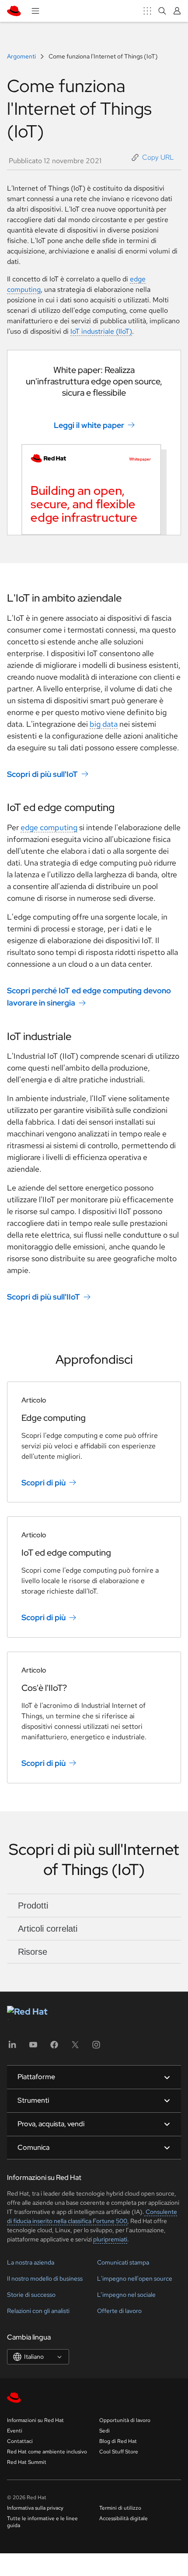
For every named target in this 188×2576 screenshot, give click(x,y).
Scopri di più (44, 1482)
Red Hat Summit (27, 2462)
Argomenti (22, 56)
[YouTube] (33, 2047)
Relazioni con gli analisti (38, 2311)
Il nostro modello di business (45, 2278)
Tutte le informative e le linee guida (42, 2522)
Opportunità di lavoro (125, 2420)
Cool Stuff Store (119, 2452)
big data (104, 724)
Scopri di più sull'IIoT (44, 1297)
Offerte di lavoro (119, 2311)
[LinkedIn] (12, 2047)
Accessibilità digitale (124, 2518)
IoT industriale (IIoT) (101, 331)
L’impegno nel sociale (126, 2295)
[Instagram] (96, 2047)
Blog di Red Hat (118, 2441)
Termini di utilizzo (120, 2508)
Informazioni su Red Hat (35, 2420)
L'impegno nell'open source (135, 2278)
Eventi (15, 2431)
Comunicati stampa (123, 2262)
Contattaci (20, 2441)
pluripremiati (110, 2239)
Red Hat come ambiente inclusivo (47, 2452)
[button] (153, 157)
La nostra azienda (31, 2262)
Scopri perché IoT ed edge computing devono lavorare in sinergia (89, 996)
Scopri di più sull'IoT (42, 774)
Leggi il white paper (89, 425)
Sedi (104, 2431)
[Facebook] (54, 2047)
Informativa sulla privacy (35, 2508)
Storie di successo (31, 2295)
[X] (75, 2047)
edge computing (49, 827)
